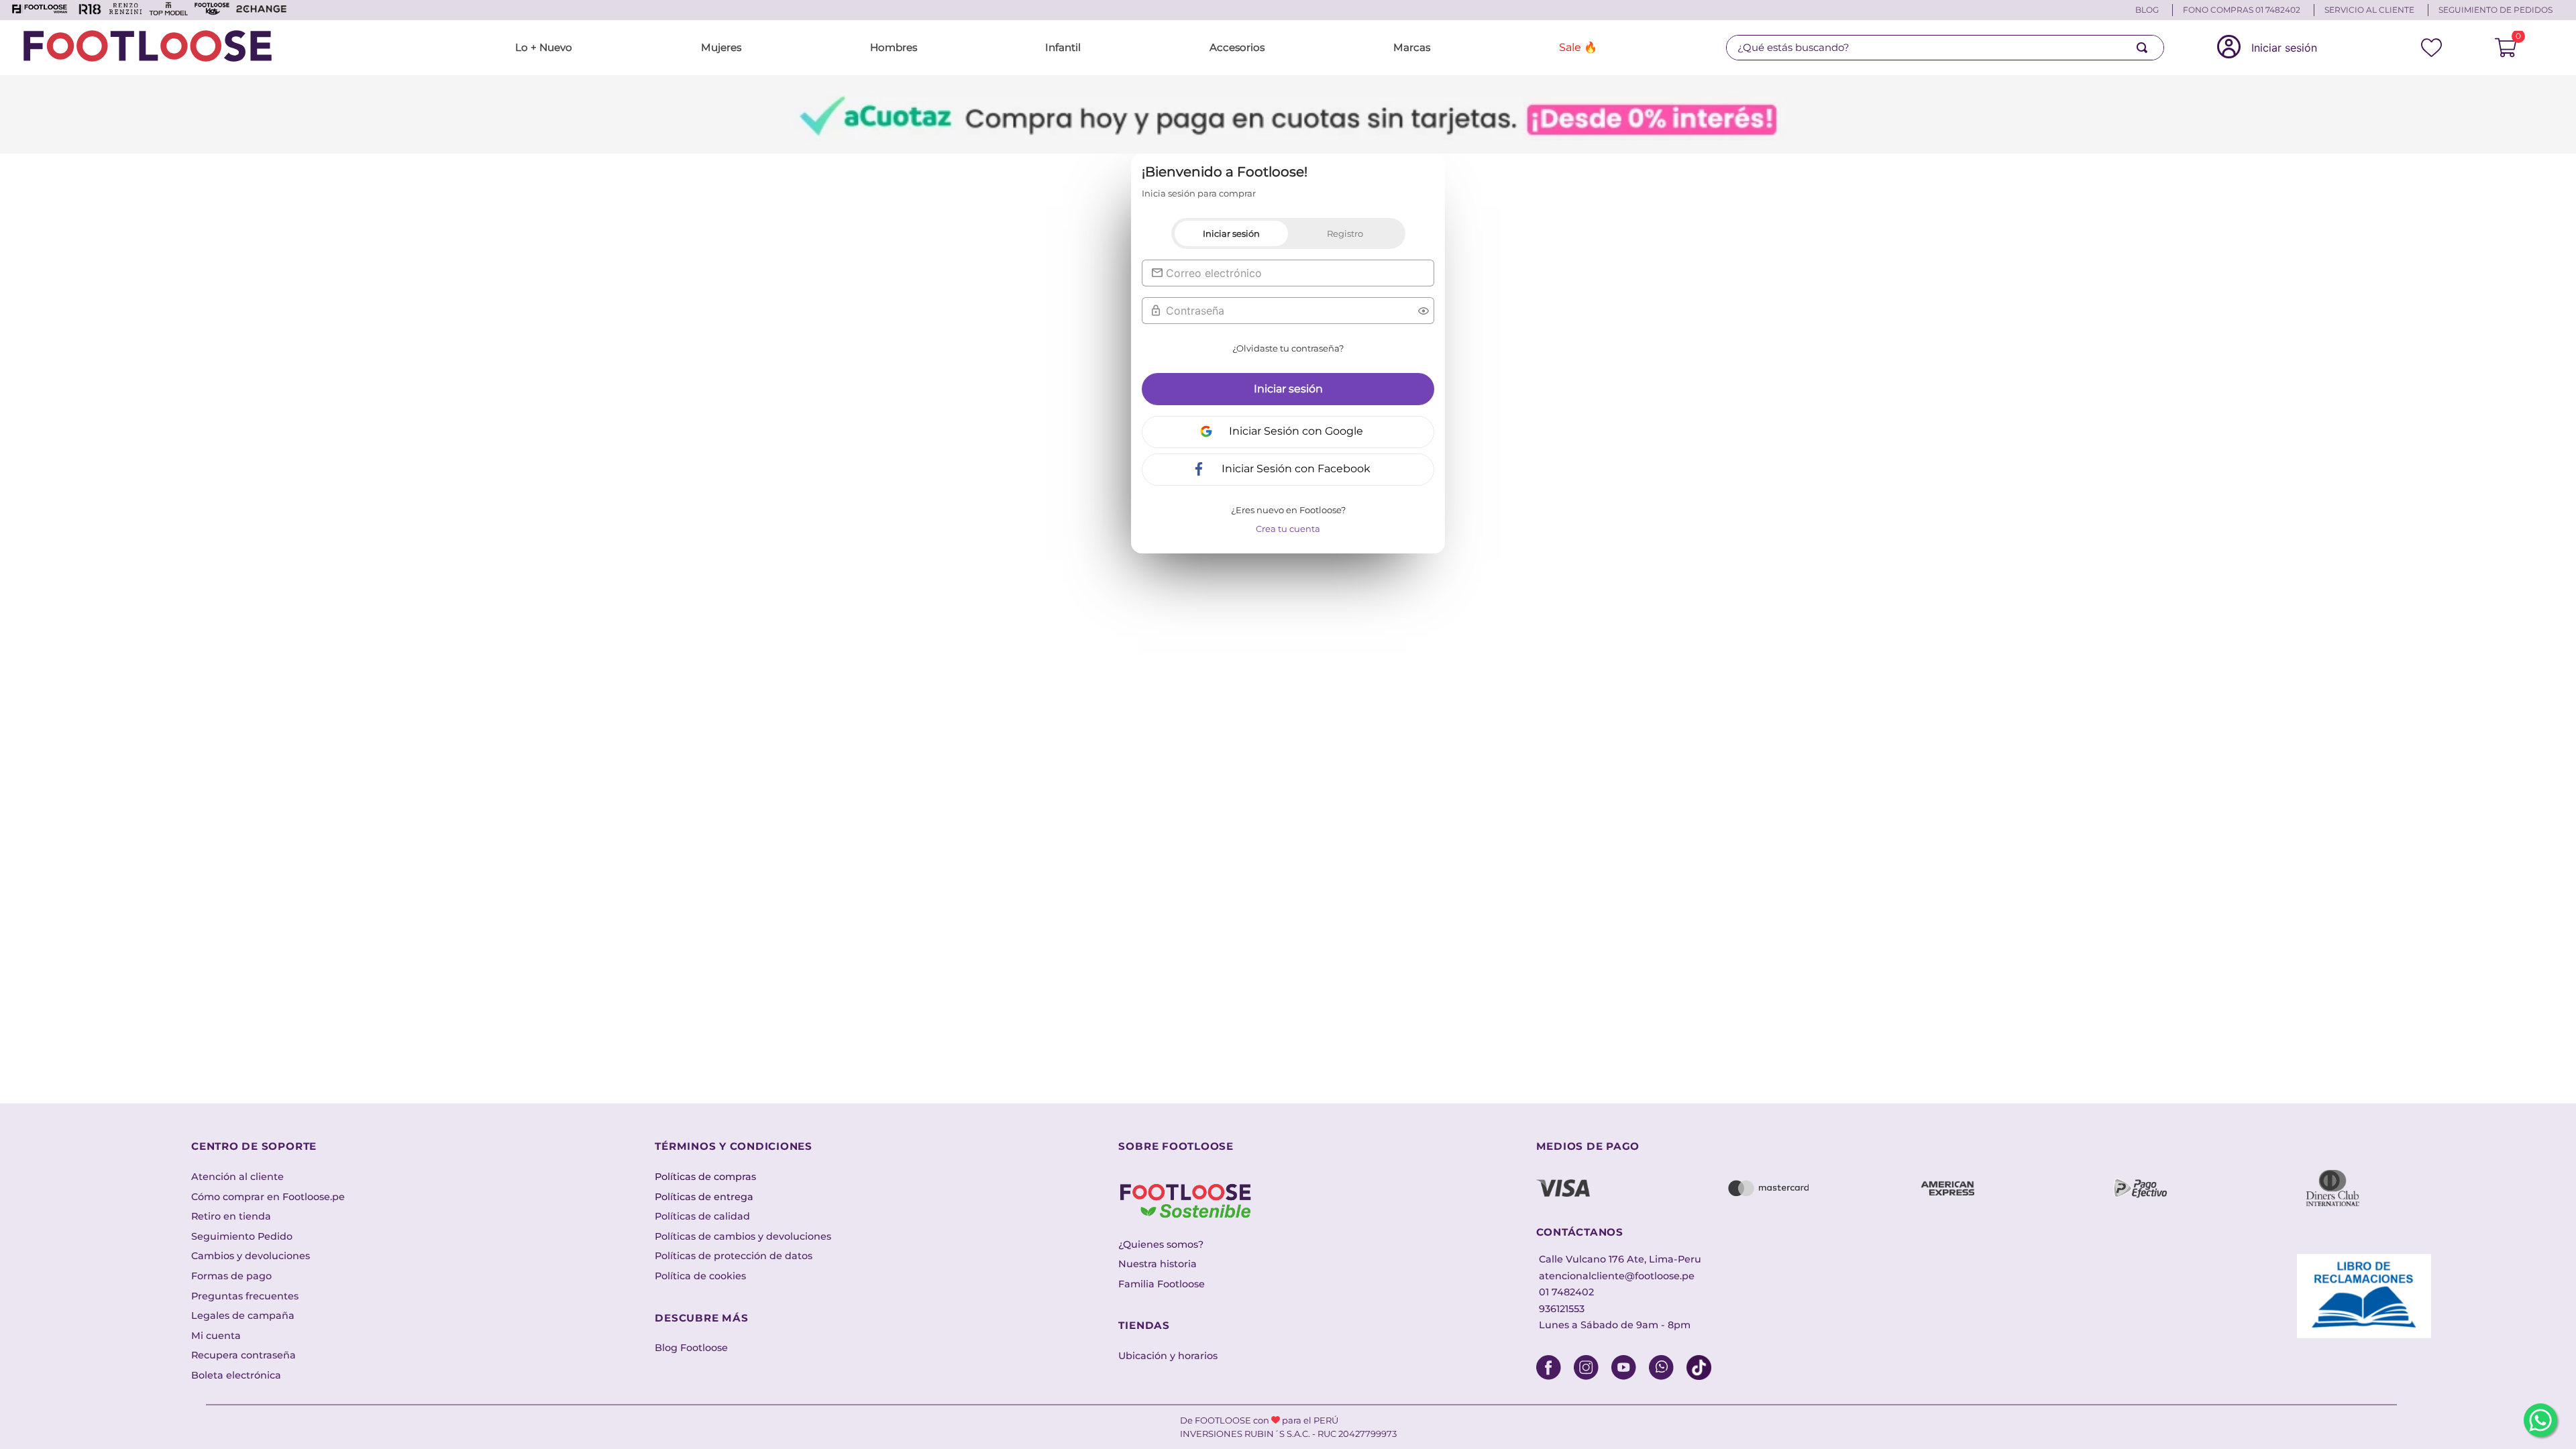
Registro (1345, 233)
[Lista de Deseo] (2432, 48)
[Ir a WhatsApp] (2540, 1420)
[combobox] (1945, 48)
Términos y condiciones (734, 1146)
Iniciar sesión (1231, 233)
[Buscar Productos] (2145, 48)
